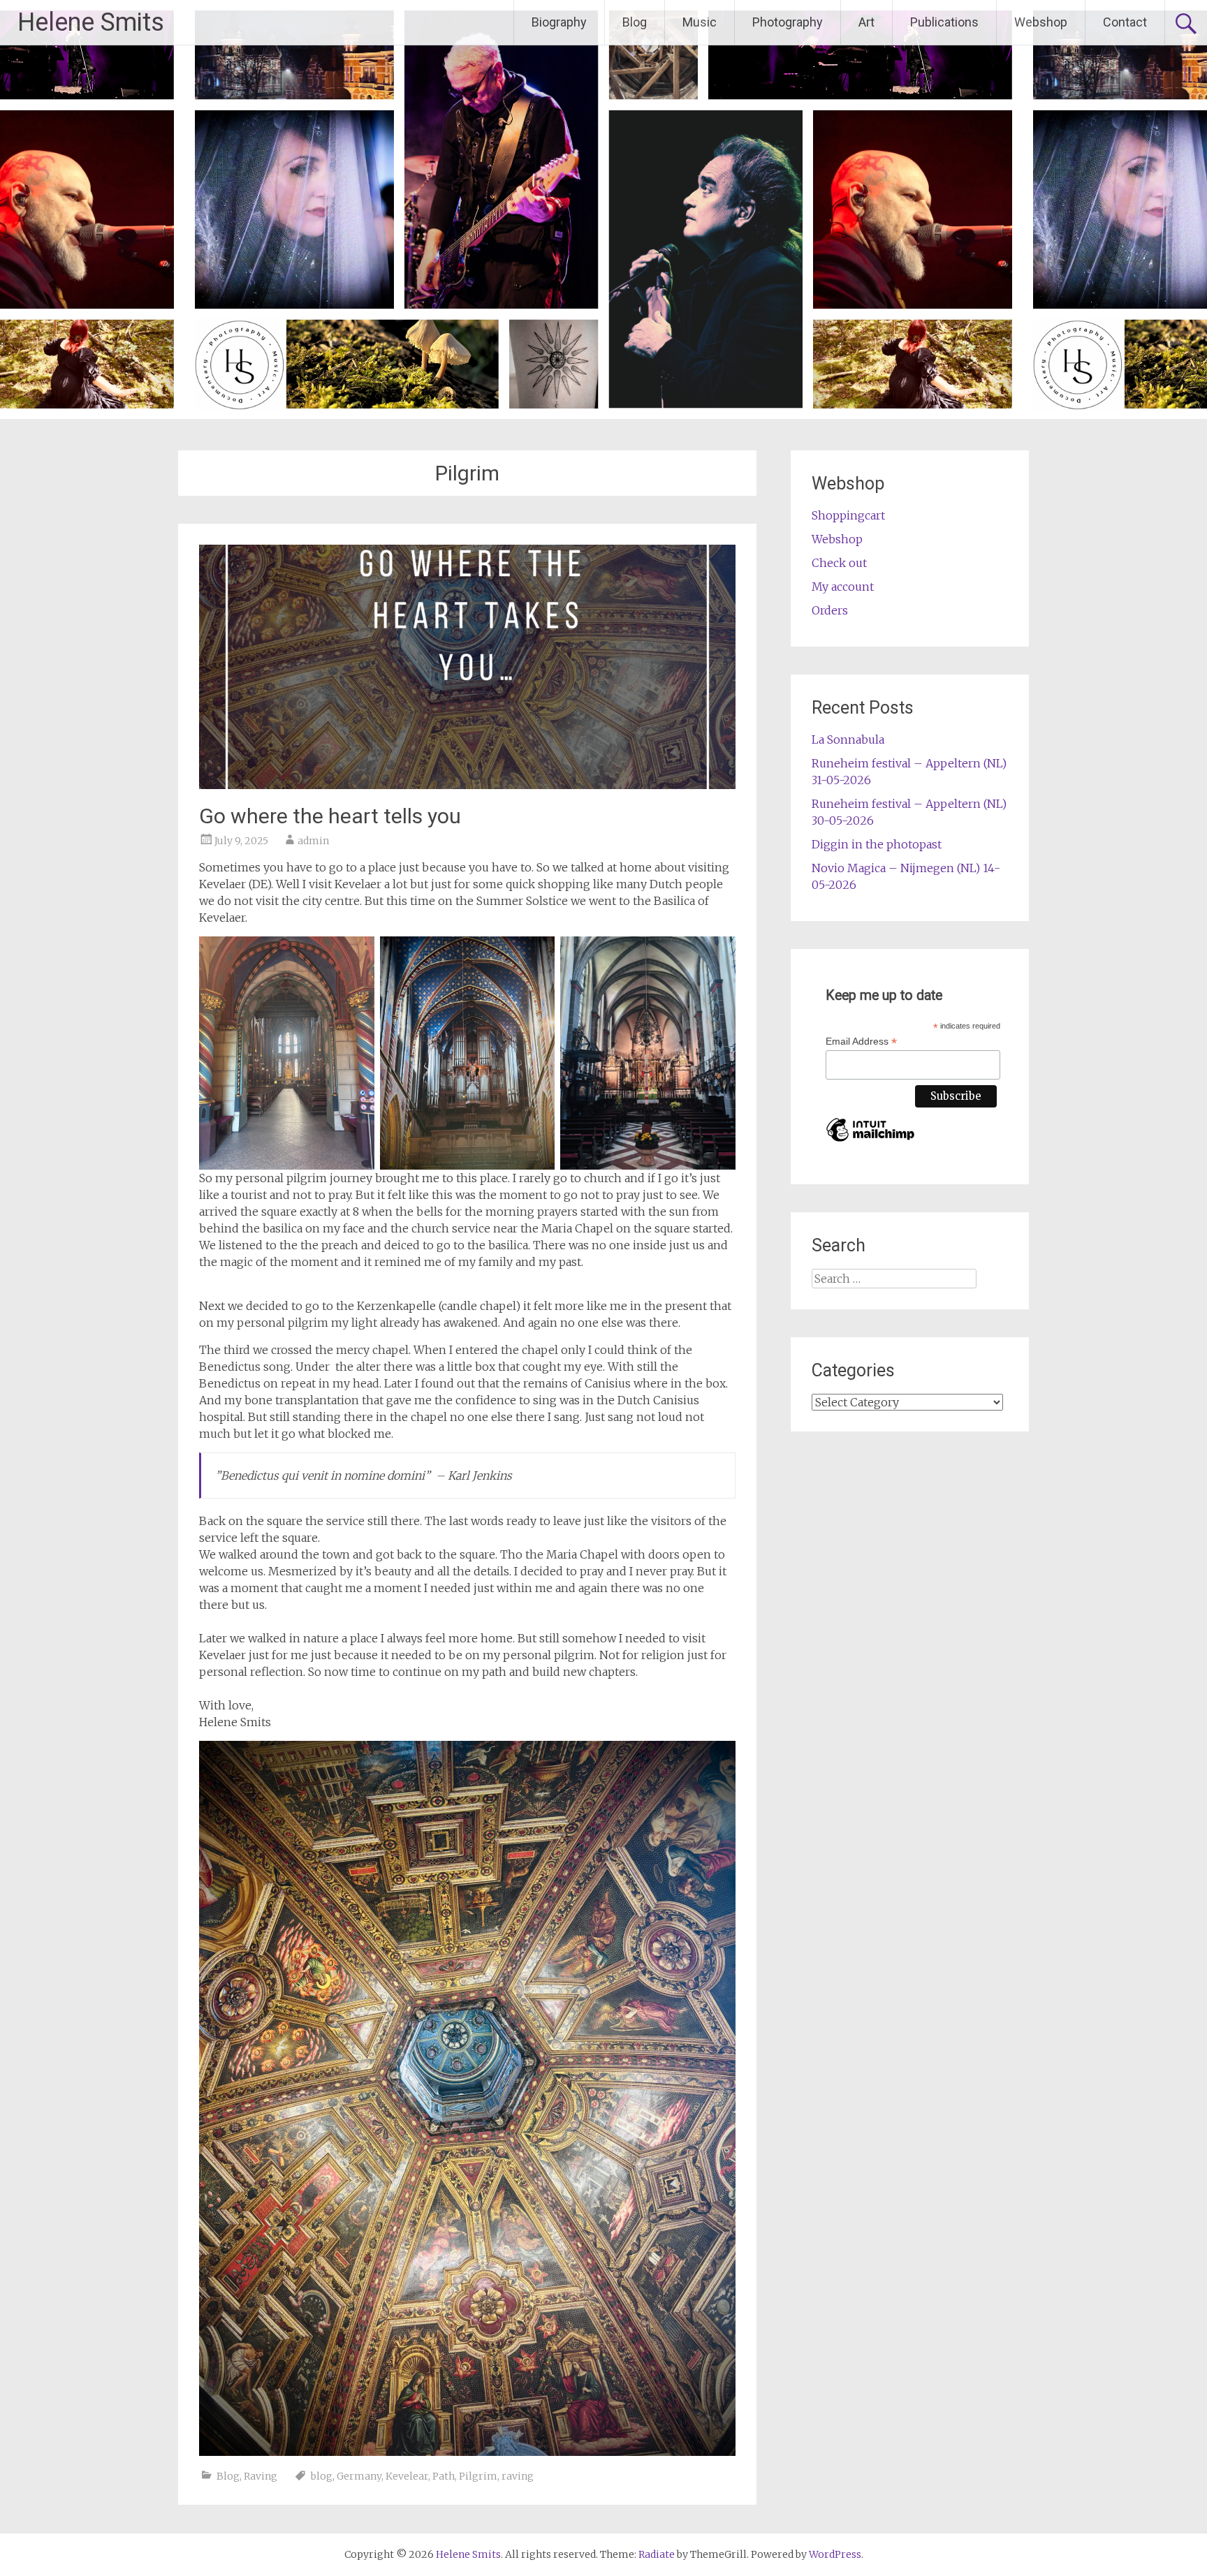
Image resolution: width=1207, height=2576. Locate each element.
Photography (788, 22)
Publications (944, 22)
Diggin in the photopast (877, 844)
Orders (830, 610)
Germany (359, 2476)
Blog (635, 22)
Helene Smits (91, 22)
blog (322, 2476)
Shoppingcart (848, 515)
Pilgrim (478, 2476)
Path (444, 2476)
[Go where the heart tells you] (467, 785)
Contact (1125, 22)
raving (518, 2476)
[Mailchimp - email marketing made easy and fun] (870, 1142)
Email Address (861, 1042)
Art (866, 22)
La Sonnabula (848, 739)
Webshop (1041, 22)
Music (700, 22)
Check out (839, 563)
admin (313, 841)
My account (843, 587)
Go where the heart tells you (330, 816)
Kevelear (407, 2476)
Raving (261, 2476)
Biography (559, 22)
